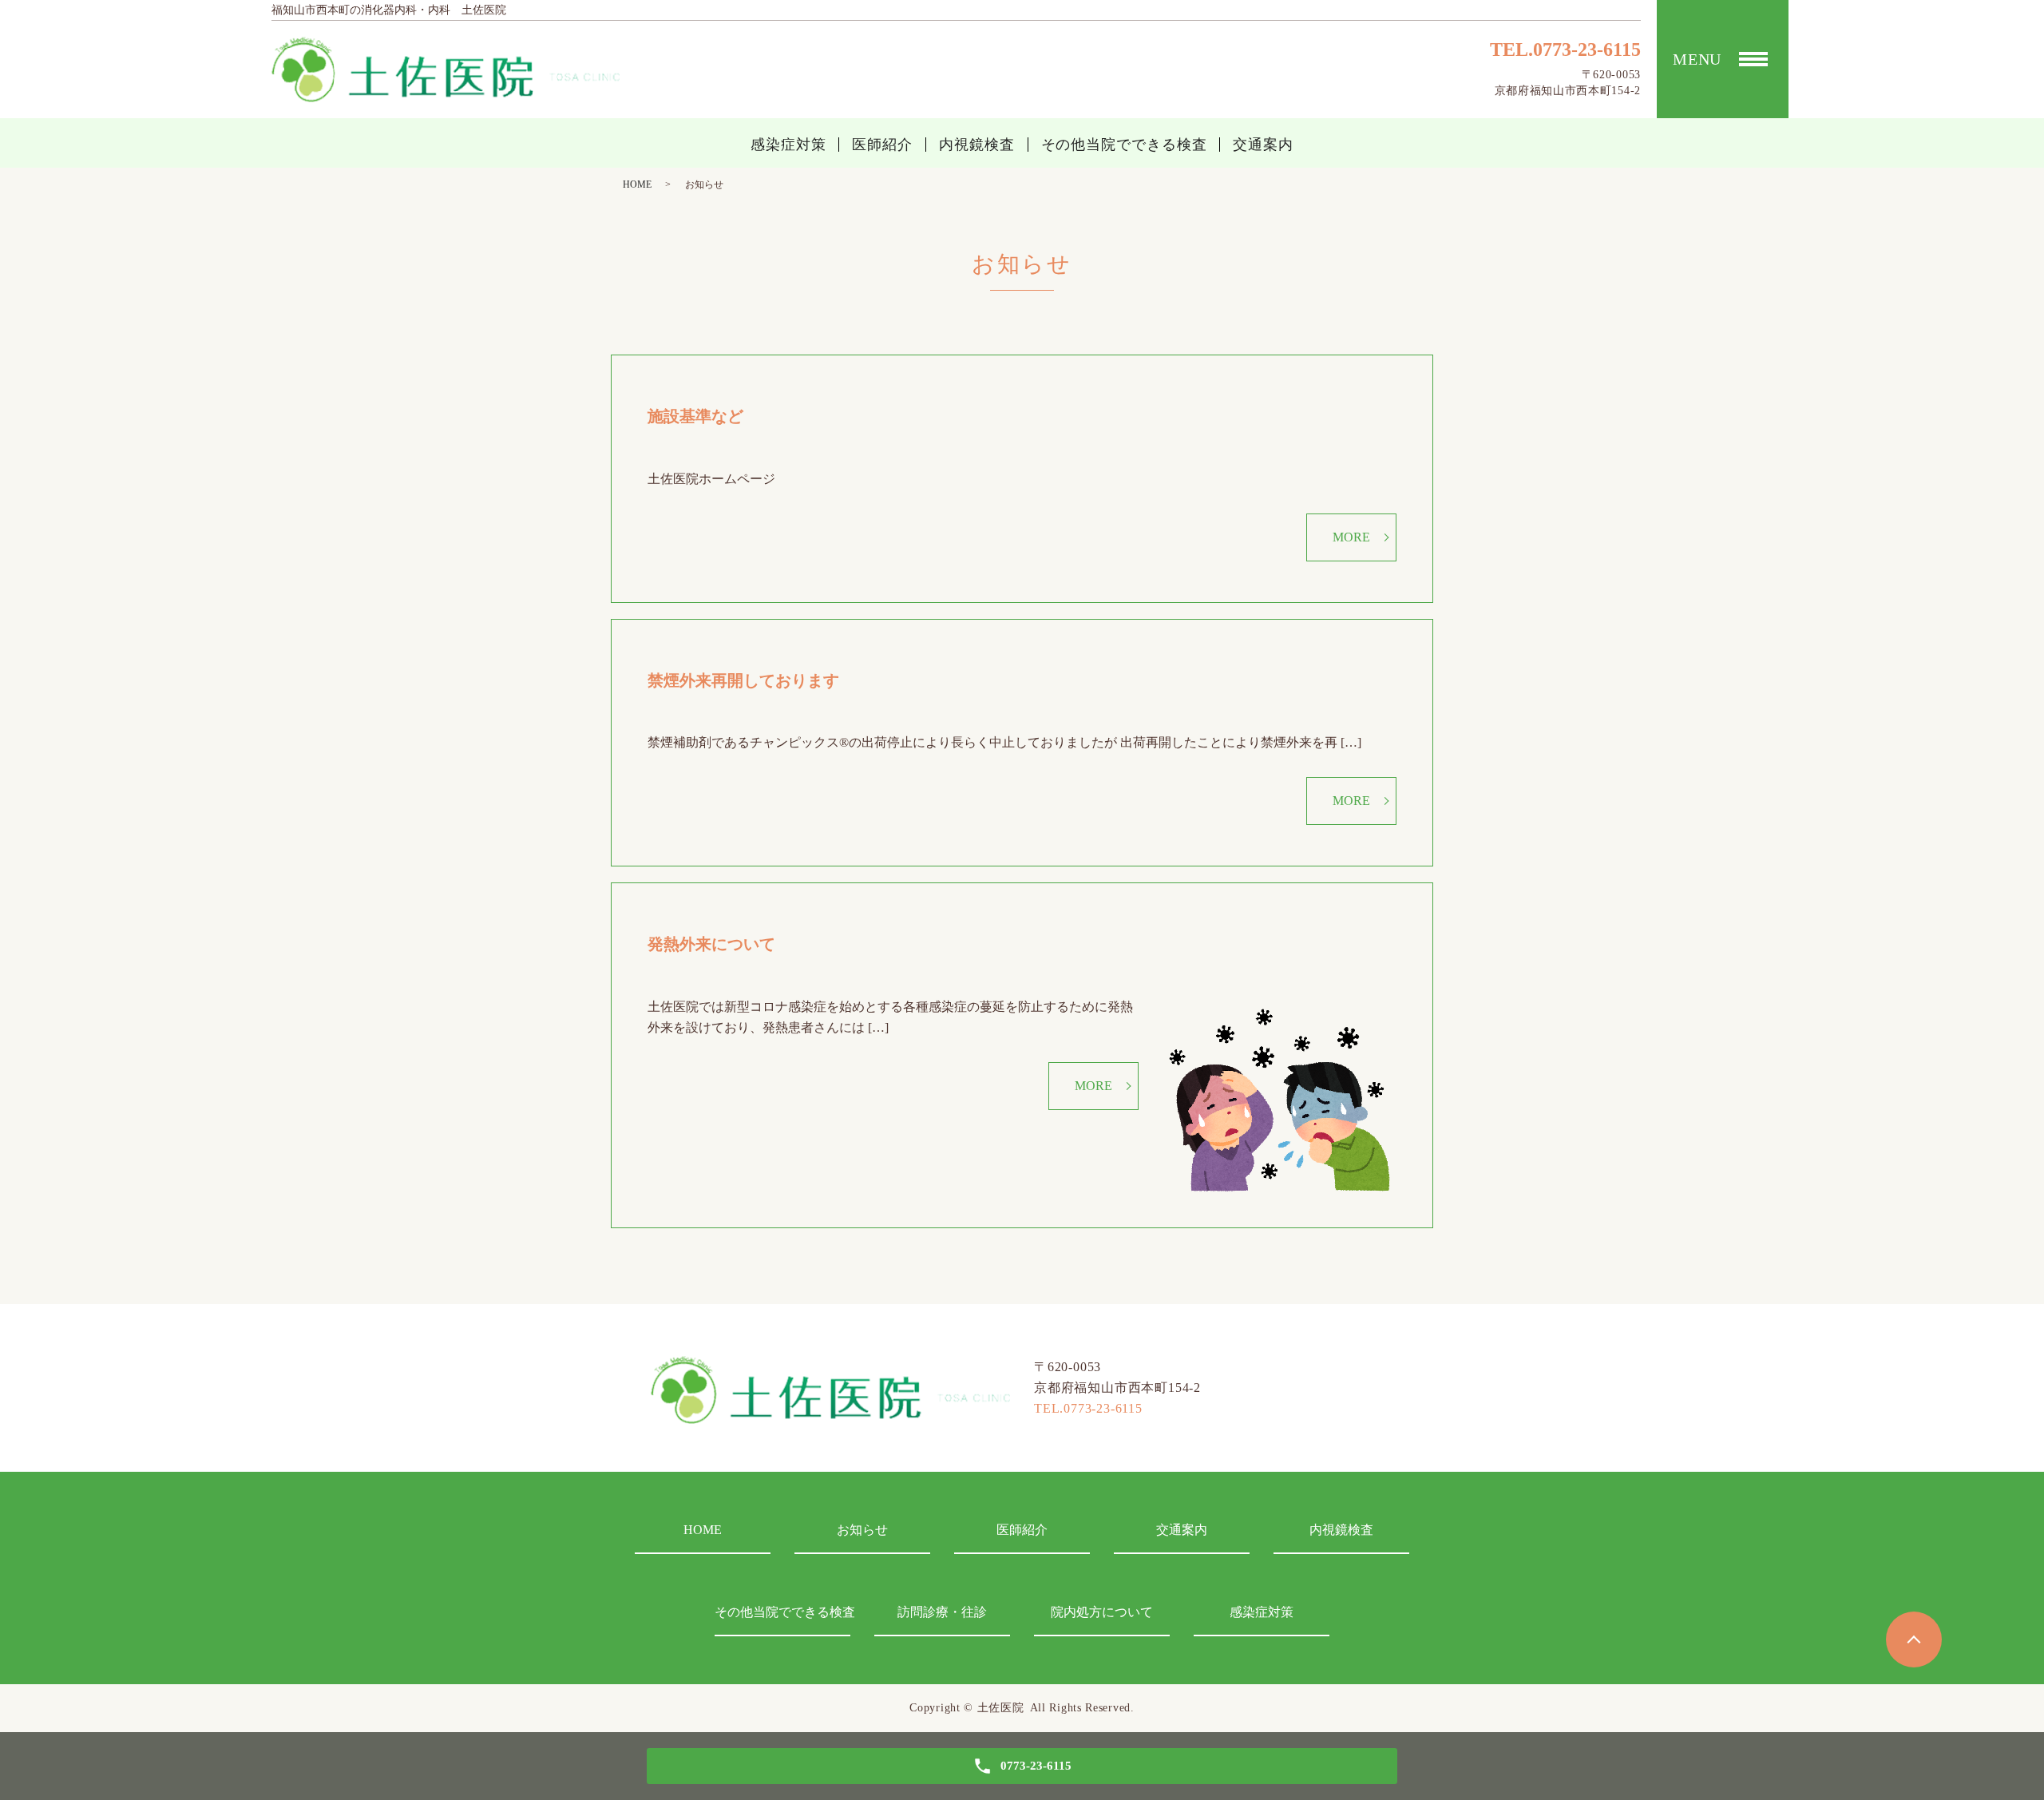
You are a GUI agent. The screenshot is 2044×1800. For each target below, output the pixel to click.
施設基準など (703, 416)
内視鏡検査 (977, 145)
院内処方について (1102, 1612)
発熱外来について (711, 944)
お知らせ (862, 1530)
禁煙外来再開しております (743, 680)
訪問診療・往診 (942, 1612)
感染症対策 (788, 145)
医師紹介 (882, 145)
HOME (637, 184)
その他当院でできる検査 (1124, 145)
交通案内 (1263, 145)
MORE (1351, 537)
